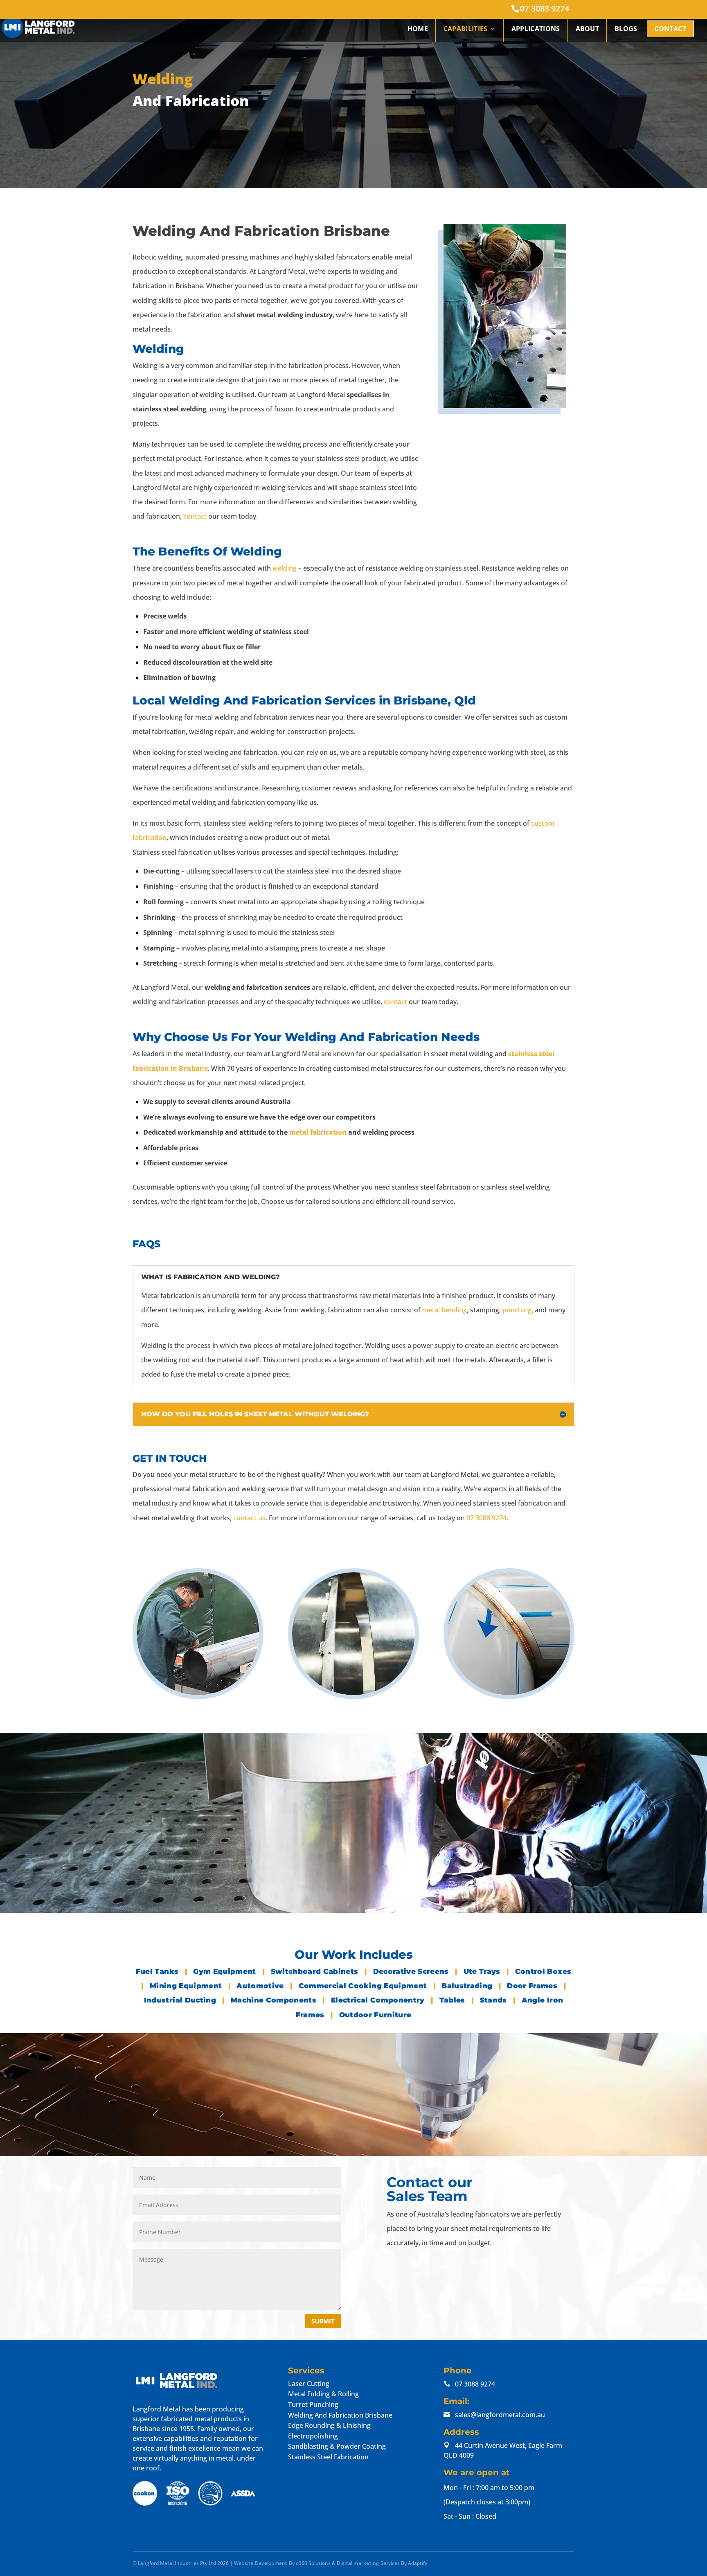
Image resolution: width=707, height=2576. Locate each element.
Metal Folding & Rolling (323, 2394)
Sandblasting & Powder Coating (337, 2446)
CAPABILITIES (466, 29)
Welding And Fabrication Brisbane (340, 2415)
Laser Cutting (309, 2383)
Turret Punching (313, 2404)
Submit (323, 2321)
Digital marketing (358, 2563)
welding (285, 568)
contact (195, 516)
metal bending (445, 1310)
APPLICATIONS (536, 29)
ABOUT (588, 29)
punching (517, 1310)
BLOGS (626, 29)
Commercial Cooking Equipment (364, 1986)
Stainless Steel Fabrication (328, 2456)
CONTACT (670, 29)
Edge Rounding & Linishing (329, 2425)
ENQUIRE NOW (206, 1898)
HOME (418, 29)
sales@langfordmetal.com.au (500, 2414)
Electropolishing (313, 2436)
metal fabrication (318, 1132)
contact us (249, 1518)
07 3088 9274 (545, 8)
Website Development (261, 2563)
